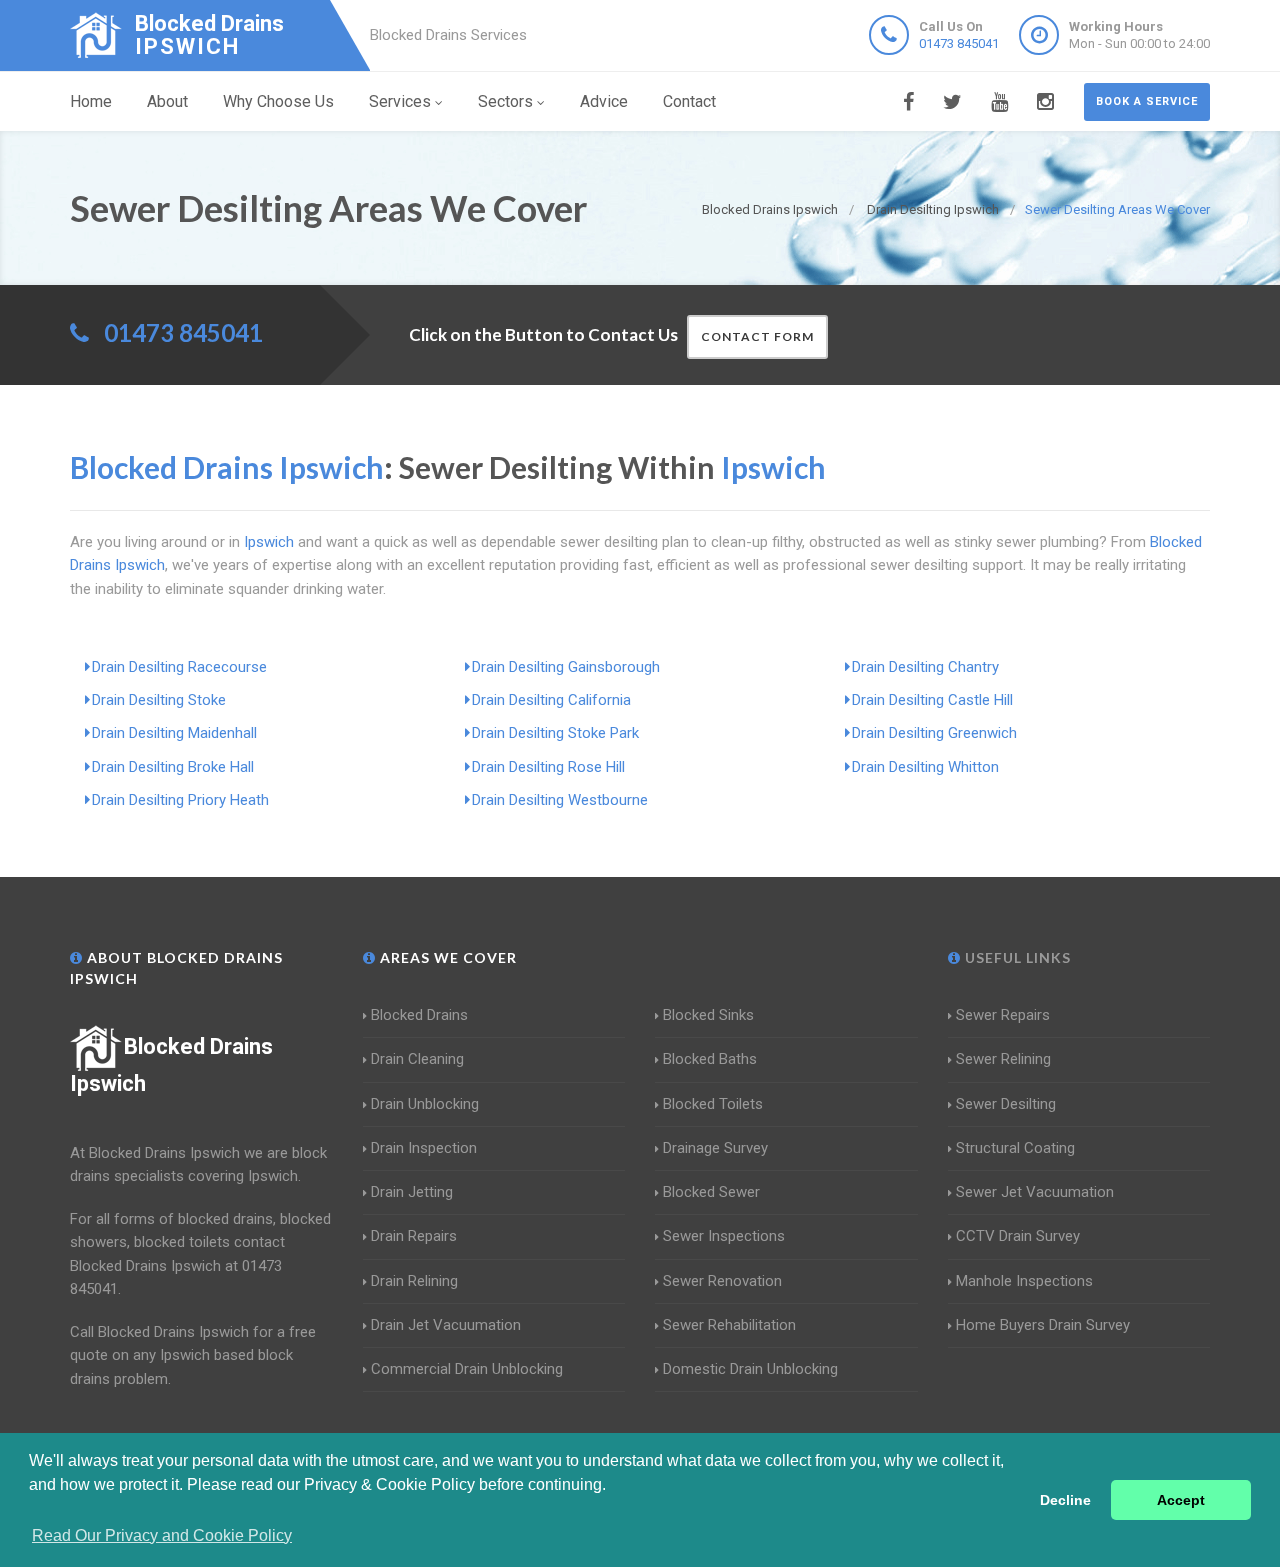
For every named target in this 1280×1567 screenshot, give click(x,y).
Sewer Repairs (1003, 1015)
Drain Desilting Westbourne (560, 800)
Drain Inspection (424, 1148)
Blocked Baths (710, 1059)
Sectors (505, 101)
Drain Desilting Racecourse (179, 667)
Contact (689, 101)
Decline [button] (1065, 1500)
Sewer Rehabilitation (729, 1325)
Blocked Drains (419, 1015)
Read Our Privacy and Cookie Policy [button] (162, 1535)
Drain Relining (414, 1281)
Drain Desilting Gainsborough (566, 667)
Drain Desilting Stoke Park (555, 733)
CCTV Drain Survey (1018, 1236)
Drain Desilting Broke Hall (173, 767)
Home (91, 101)
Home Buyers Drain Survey (1043, 1325)
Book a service (1147, 101)
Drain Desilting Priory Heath (180, 800)
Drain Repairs (414, 1236)
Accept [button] (1181, 1500)
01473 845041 (959, 43)
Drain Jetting (412, 1192)
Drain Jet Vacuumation (446, 1325)
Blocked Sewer (711, 1192)
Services (400, 101)
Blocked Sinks (708, 1015)
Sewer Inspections (724, 1236)
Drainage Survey (715, 1148)
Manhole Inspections (1024, 1281)
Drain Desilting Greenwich (934, 733)
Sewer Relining (1003, 1059)
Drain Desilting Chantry (925, 667)
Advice (604, 101)
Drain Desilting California (551, 700)
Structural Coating (1015, 1148)
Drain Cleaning (417, 1059)
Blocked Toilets (713, 1104)
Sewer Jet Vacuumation (1035, 1192)
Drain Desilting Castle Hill (932, 700)
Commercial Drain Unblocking (467, 1369)
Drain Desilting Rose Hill (548, 767)
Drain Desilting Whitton (925, 767)
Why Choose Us (278, 101)
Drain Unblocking (425, 1104)
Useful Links (1016, 957)
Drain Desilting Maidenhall (174, 733)
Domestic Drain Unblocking (750, 1369)
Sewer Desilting (1006, 1104)
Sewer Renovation (722, 1281)
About (167, 101)
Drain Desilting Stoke (159, 700)
